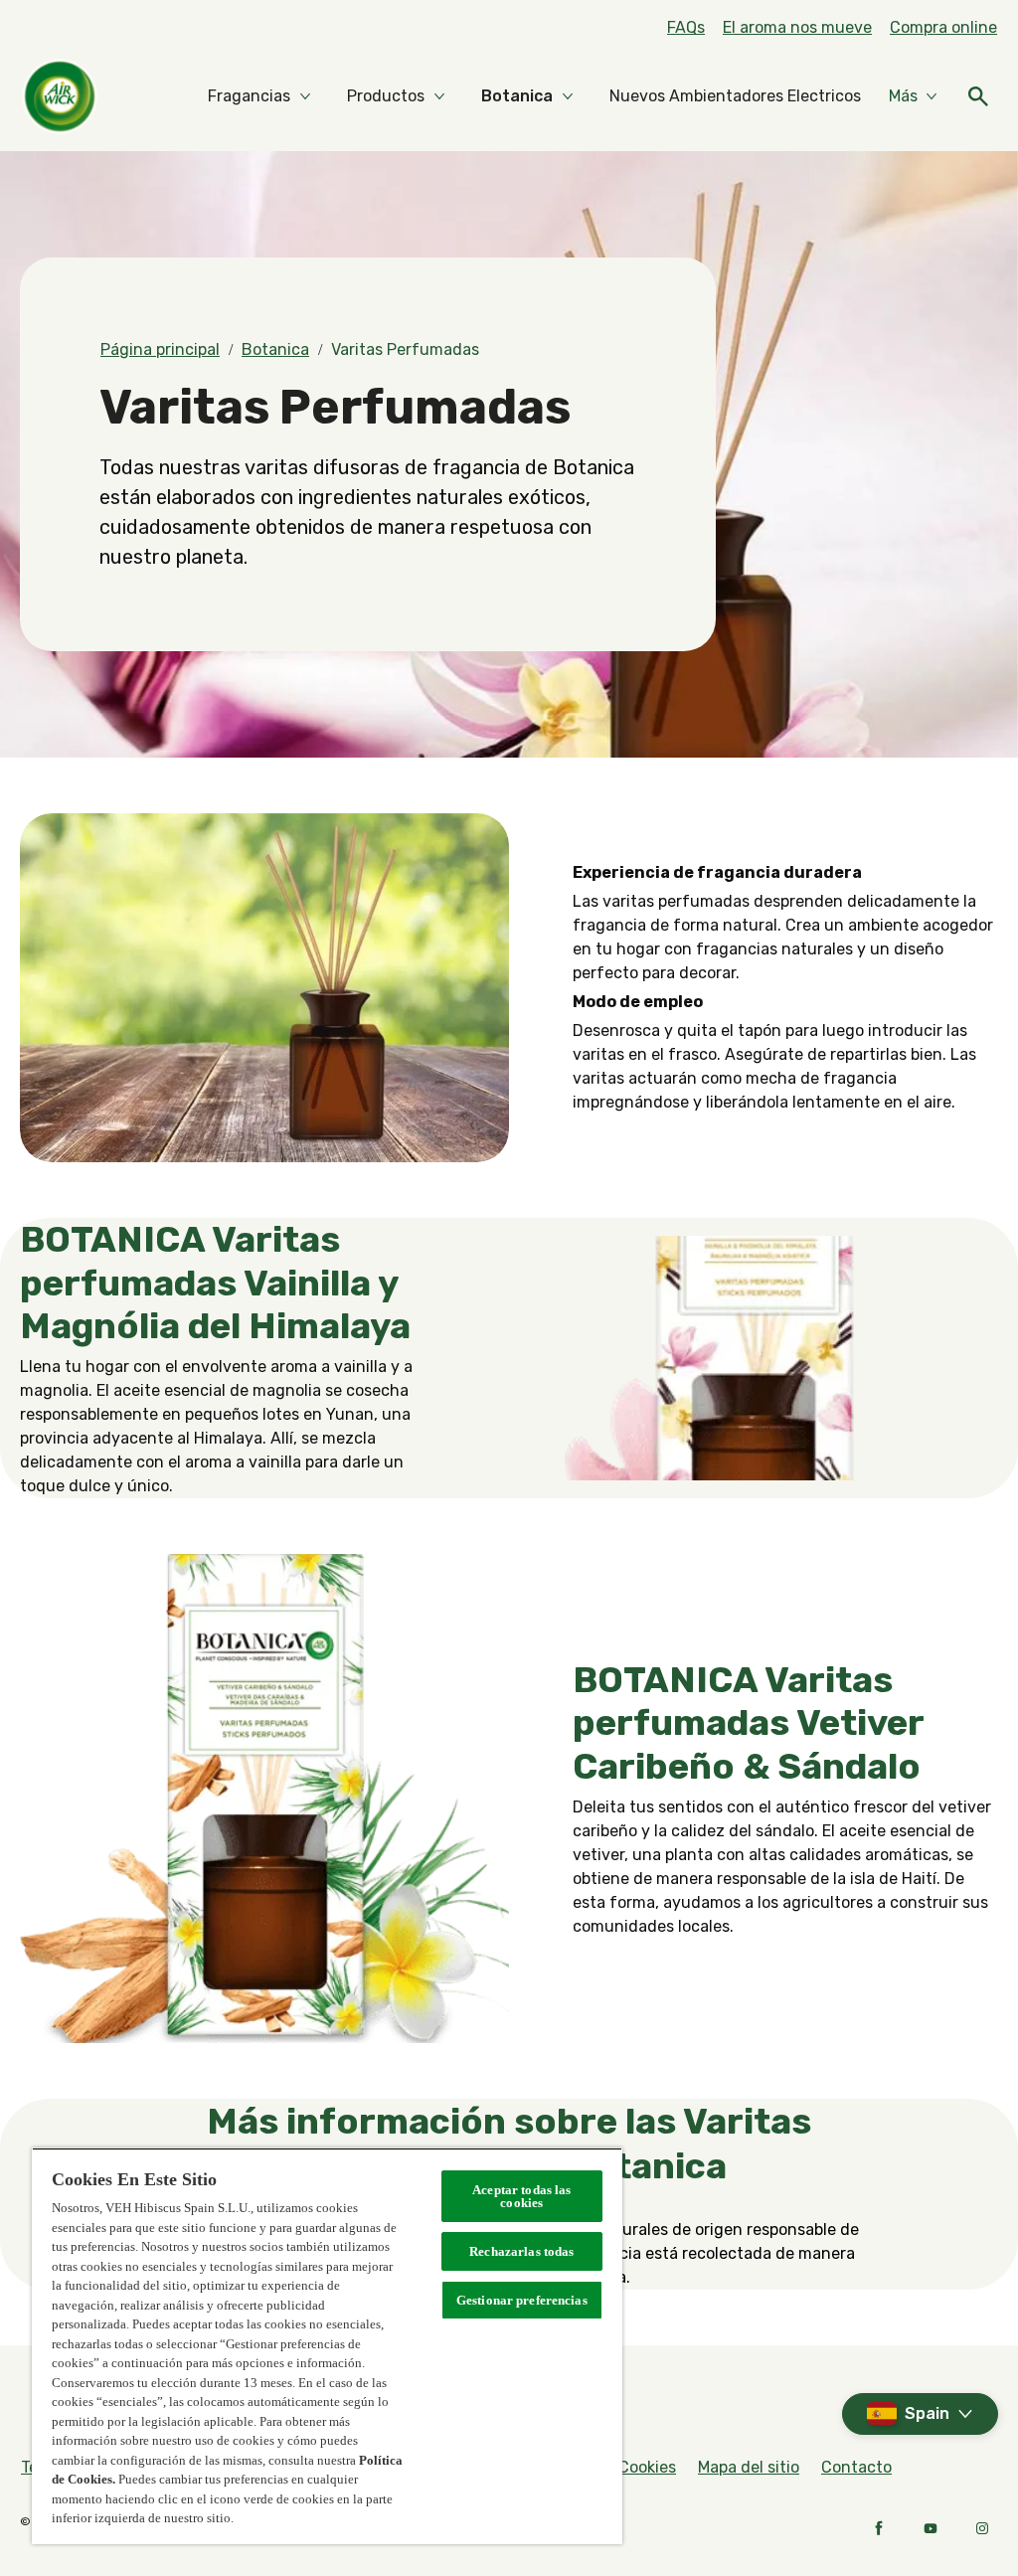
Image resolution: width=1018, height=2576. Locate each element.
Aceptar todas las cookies (521, 2196)
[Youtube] (931, 2528)
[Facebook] (879, 2528)
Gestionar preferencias (522, 2300)
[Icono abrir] (978, 96)
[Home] (60, 96)
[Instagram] (982, 2528)
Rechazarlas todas (521, 2251)
